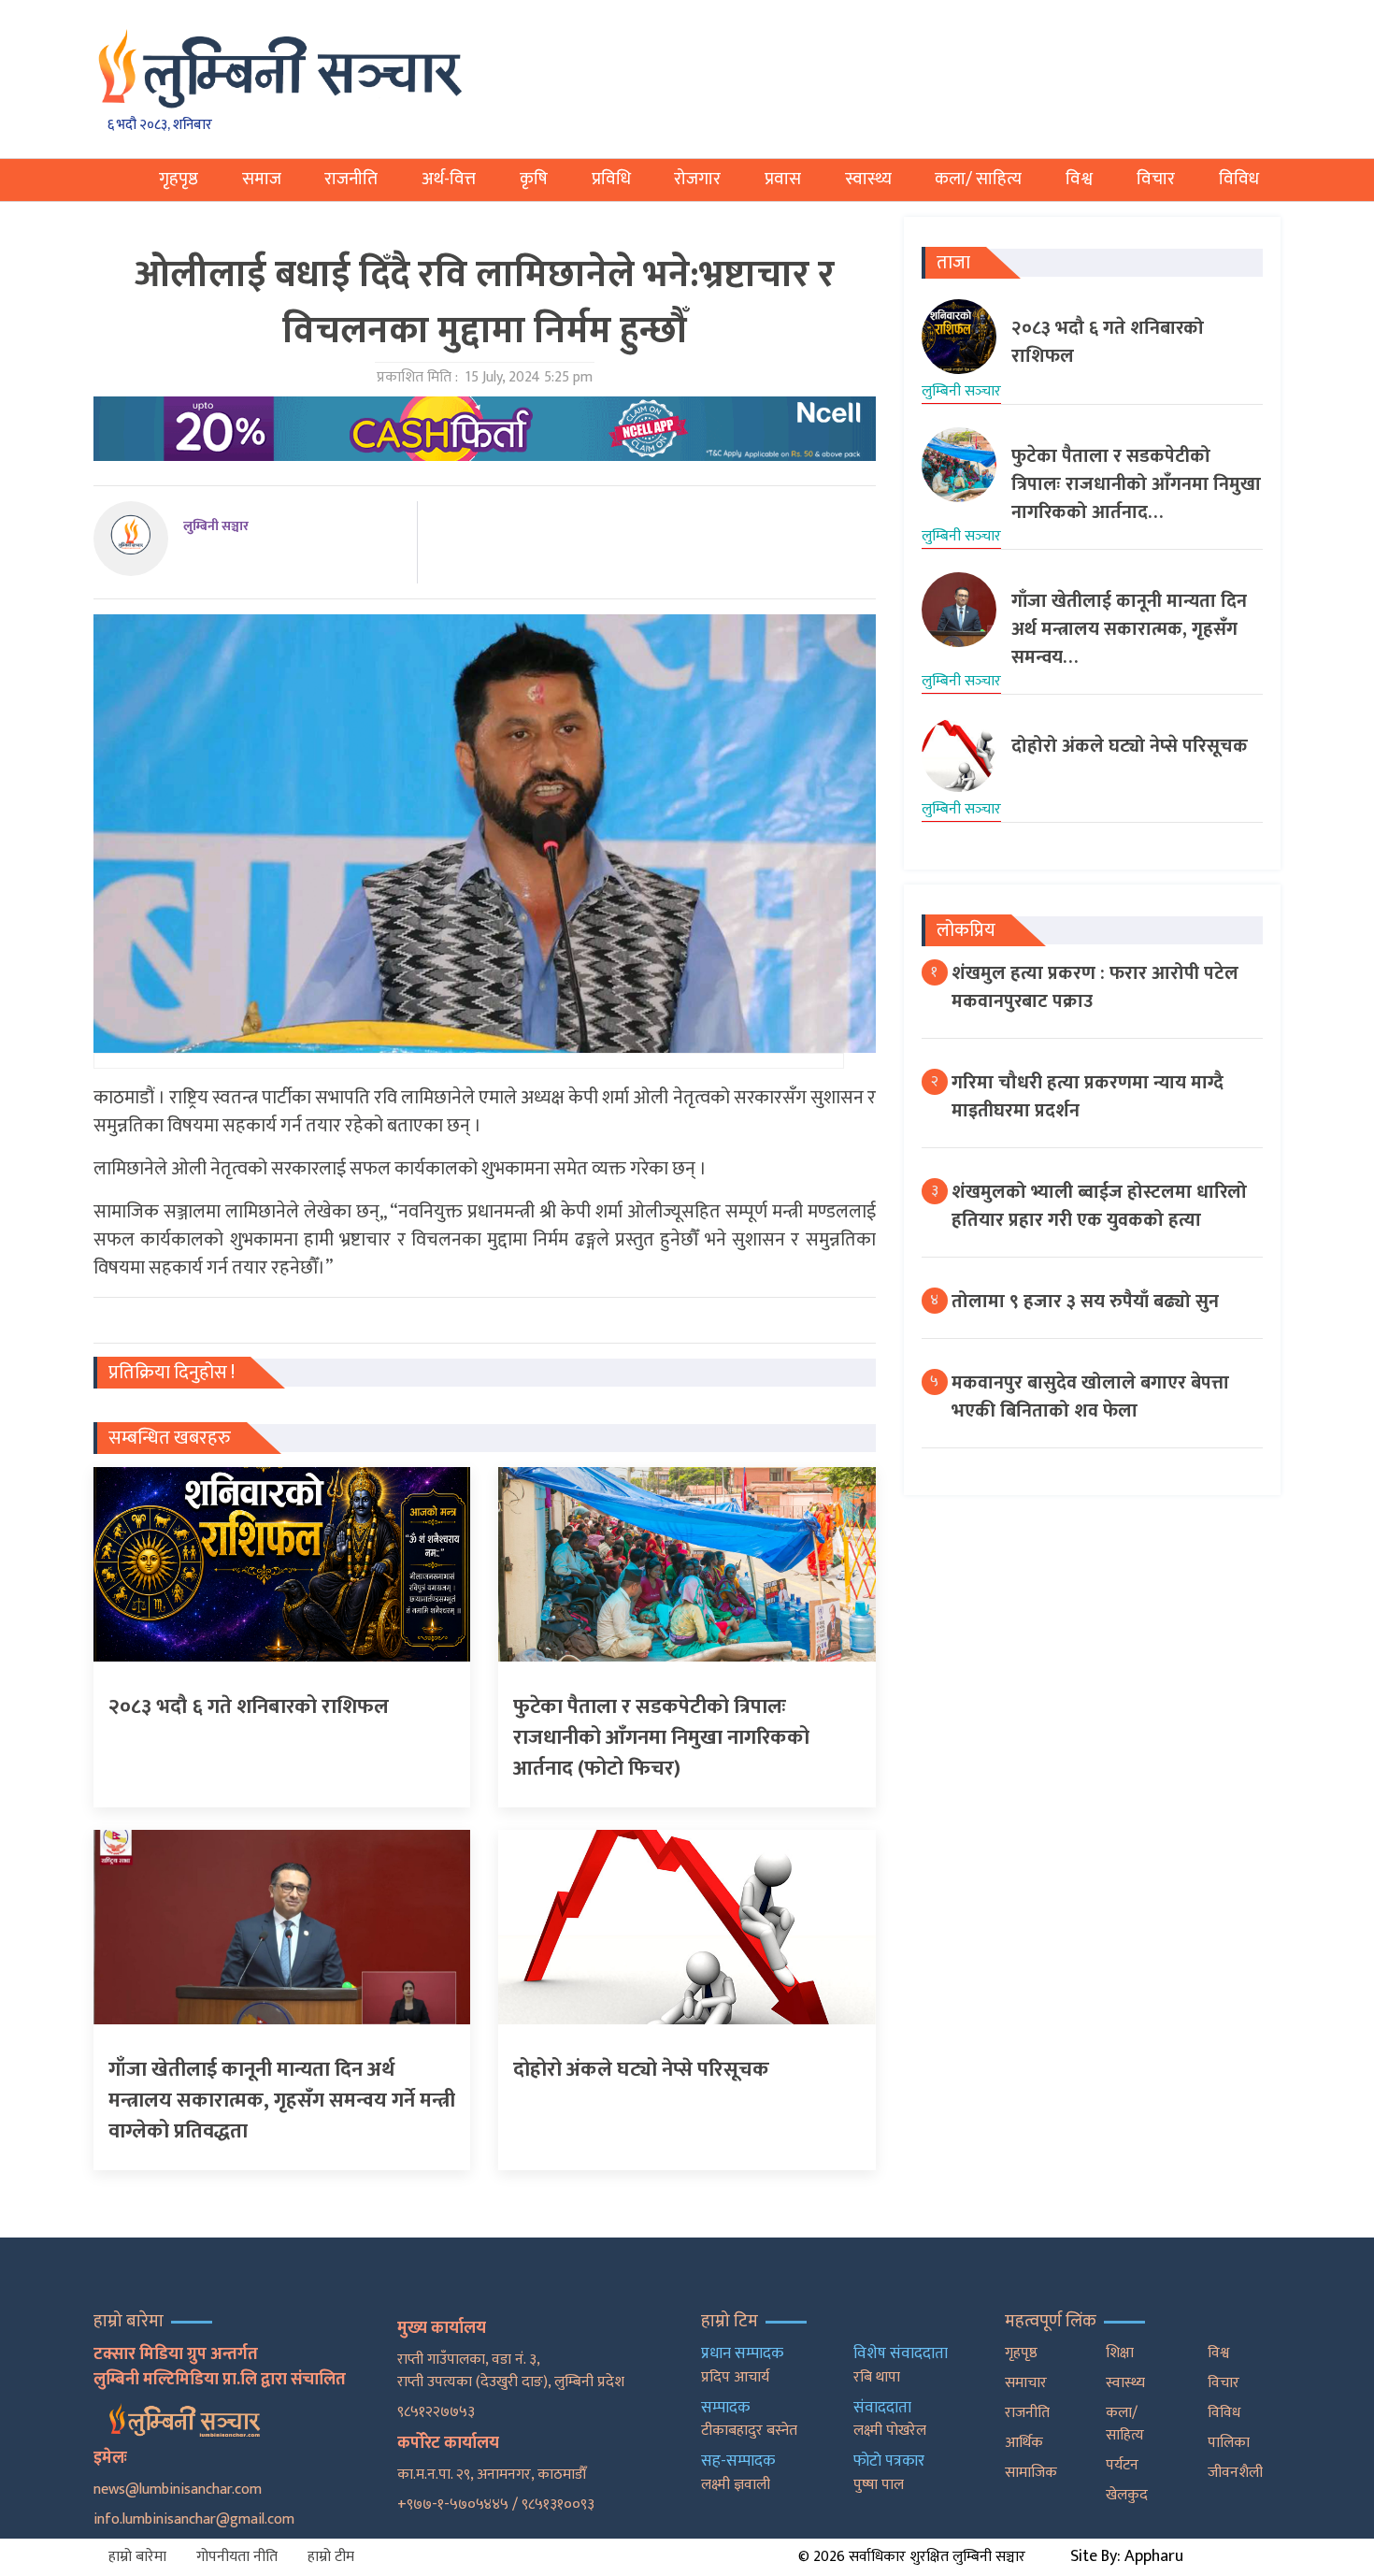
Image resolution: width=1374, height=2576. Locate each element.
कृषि (534, 179)
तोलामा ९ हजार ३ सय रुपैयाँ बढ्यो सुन (1085, 1302)
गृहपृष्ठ (179, 179)
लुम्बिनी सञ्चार (216, 526)
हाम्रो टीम (331, 2557)
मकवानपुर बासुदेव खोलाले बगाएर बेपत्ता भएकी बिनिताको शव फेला (1090, 1397)
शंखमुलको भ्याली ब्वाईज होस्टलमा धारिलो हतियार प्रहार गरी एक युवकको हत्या (1099, 1206)
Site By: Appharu (1127, 2556)
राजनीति (351, 179)
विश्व (1079, 179)
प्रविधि (611, 179)
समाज (262, 179)
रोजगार (697, 179)
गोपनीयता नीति (237, 2557)
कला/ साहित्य (978, 179)
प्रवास (783, 179)
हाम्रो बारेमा (137, 2557)
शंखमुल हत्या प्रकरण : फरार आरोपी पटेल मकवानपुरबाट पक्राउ (1095, 987)
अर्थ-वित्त (449, 179)
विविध (1239, 179)
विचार (1156, 179)
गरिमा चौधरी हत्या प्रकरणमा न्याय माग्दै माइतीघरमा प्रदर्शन (1088, 1097)
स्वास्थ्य (868, 179)
